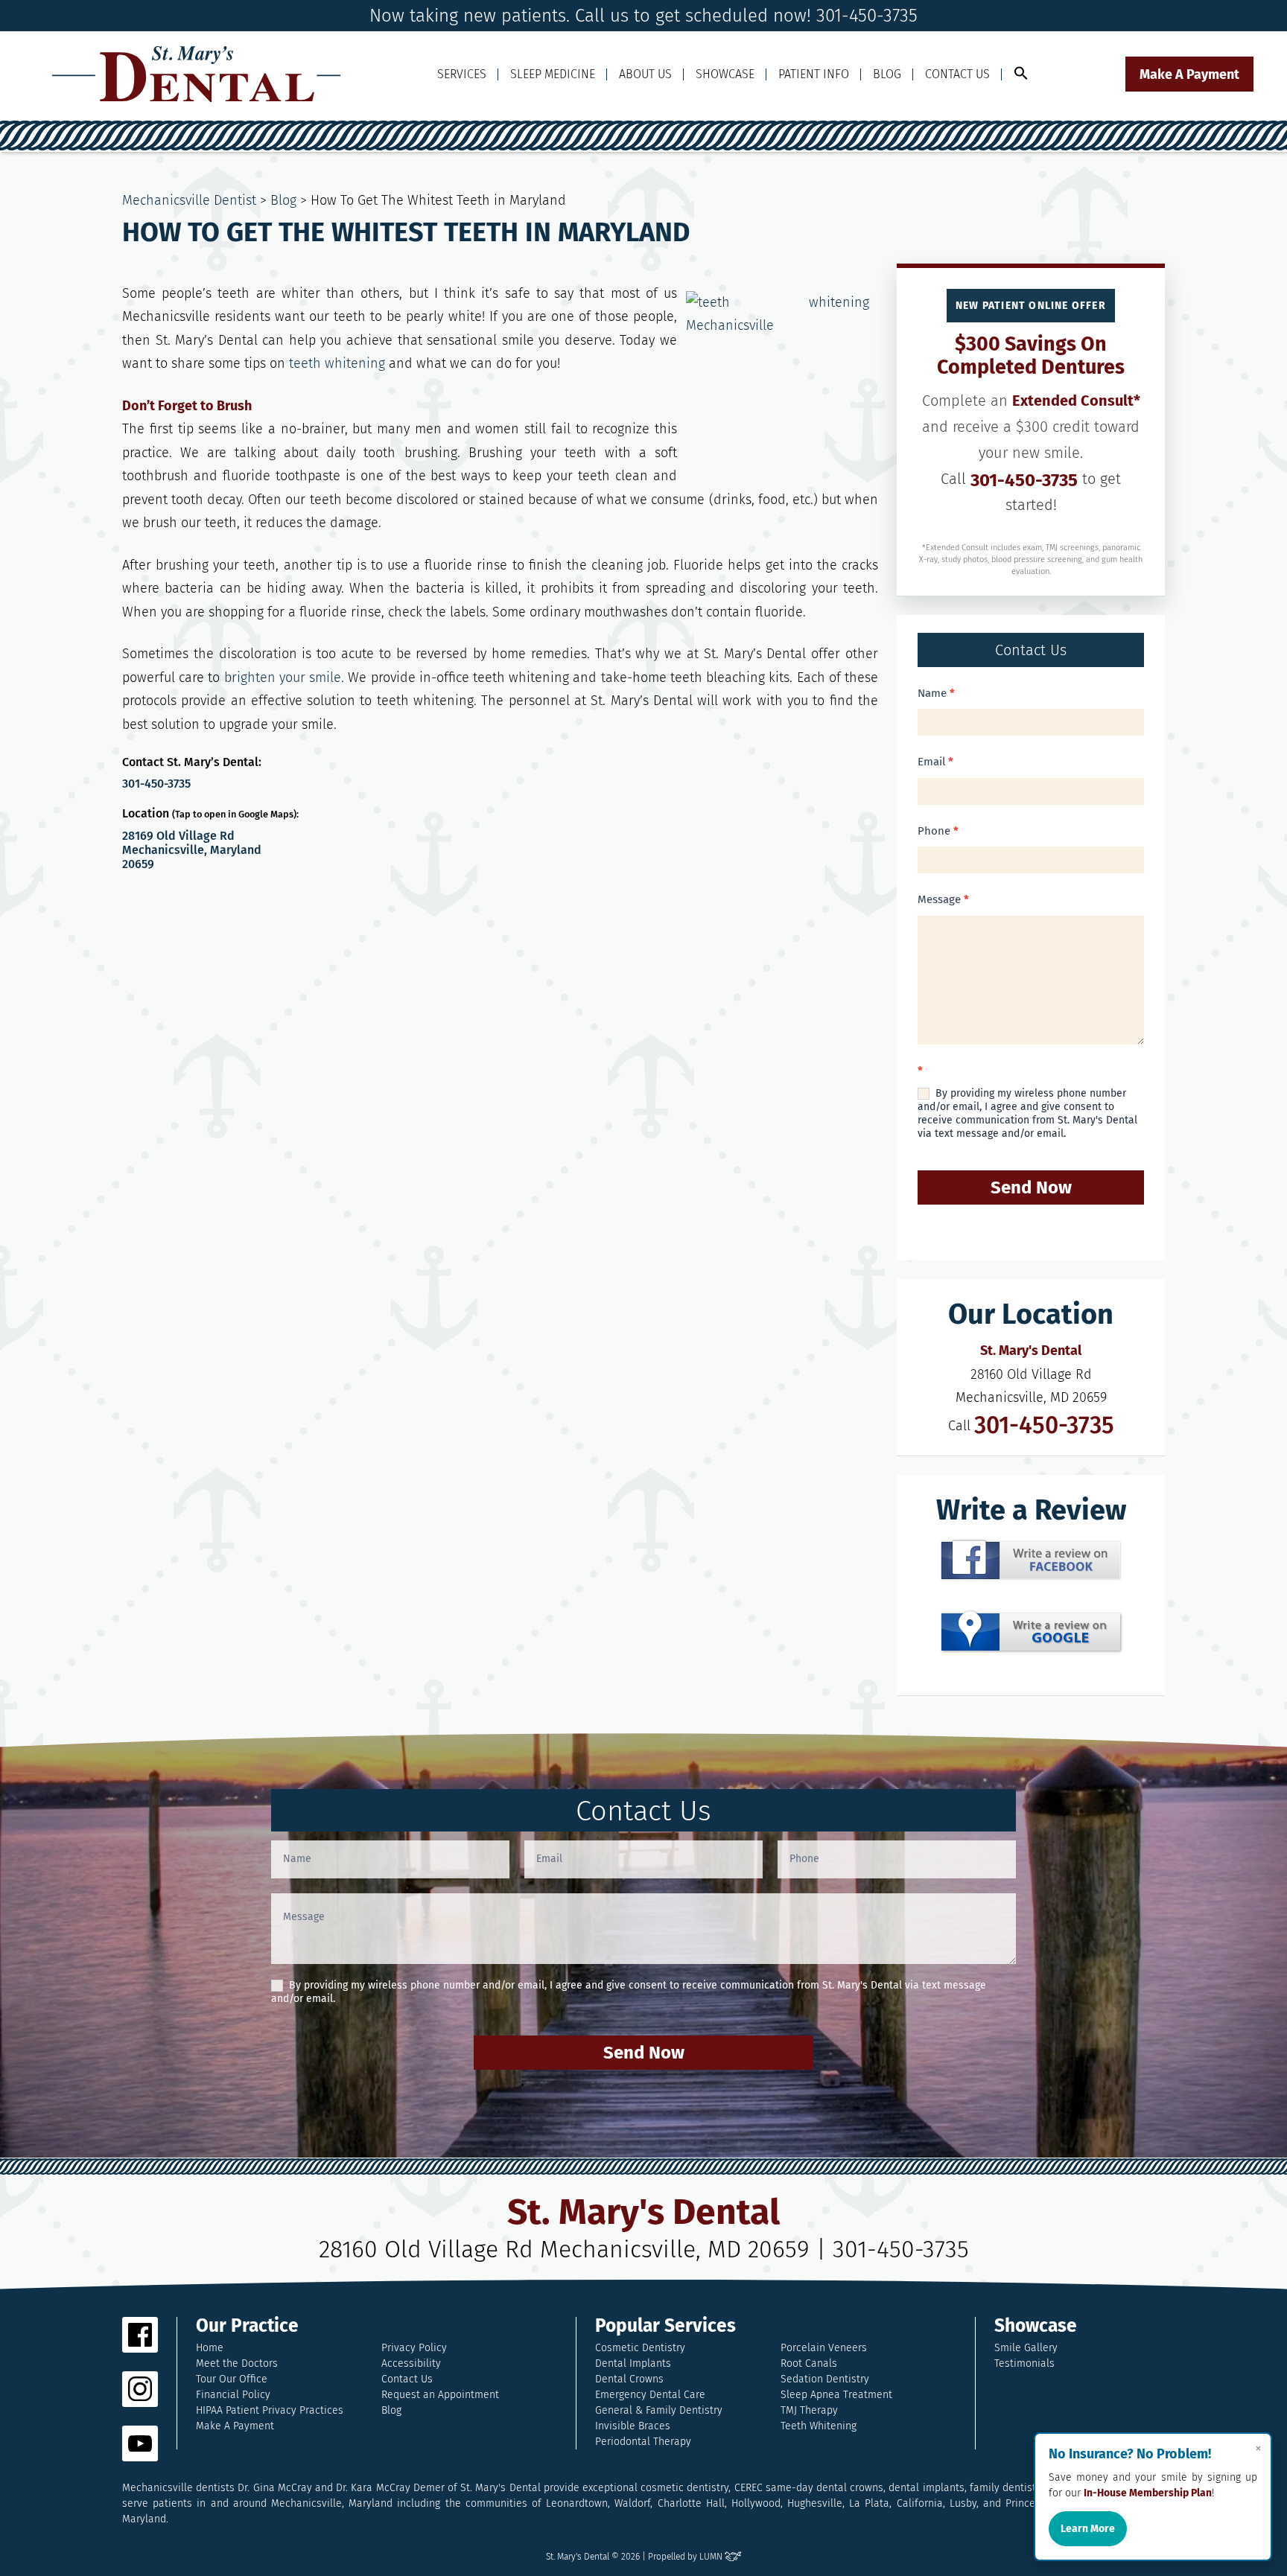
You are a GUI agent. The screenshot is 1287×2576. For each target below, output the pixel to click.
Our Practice (247, 2326)
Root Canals (809, 2363)
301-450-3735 (156, 784)
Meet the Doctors (237, 2363)
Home (210, 2348)
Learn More (1088, 2529)
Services (462, 74)
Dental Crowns (629, 2379)
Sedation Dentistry (825, 2379)
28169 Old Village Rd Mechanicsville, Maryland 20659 (192, 850)
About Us (645, 74)
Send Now (1031, 1187)
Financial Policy (233, 2395)
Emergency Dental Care (650, 2395)
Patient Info (814, 74)
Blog (887, 74)
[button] (1021, 74)
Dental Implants (633, 2363)
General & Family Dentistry (659, 2410)
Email (935, 762)
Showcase (725, 74)
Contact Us (957, 74)
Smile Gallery (1026, 2348)
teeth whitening (337, 363)
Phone (938, 831)
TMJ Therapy (809, 2410)
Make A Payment (1189, 74)
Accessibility (411, 2363)
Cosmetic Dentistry (640, 2348)
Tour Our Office (232, 2379)
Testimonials (1024, 2363)
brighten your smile (283, 678)
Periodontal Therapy (643, 2442)
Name (936, 693)
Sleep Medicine (553, 74)
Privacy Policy (414, 2348)
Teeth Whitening (819, 2426)
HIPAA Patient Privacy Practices (270, 2410)
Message (943, 899)
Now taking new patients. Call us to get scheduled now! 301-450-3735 (643, 16)
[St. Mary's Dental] (197, 74)
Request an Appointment (440, 2395)
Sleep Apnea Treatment (836, 2395)
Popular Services (665, 2326)
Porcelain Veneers (824, 2348)
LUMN (712, 2557)
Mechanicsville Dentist (189, 200)
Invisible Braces (633, 2426)
